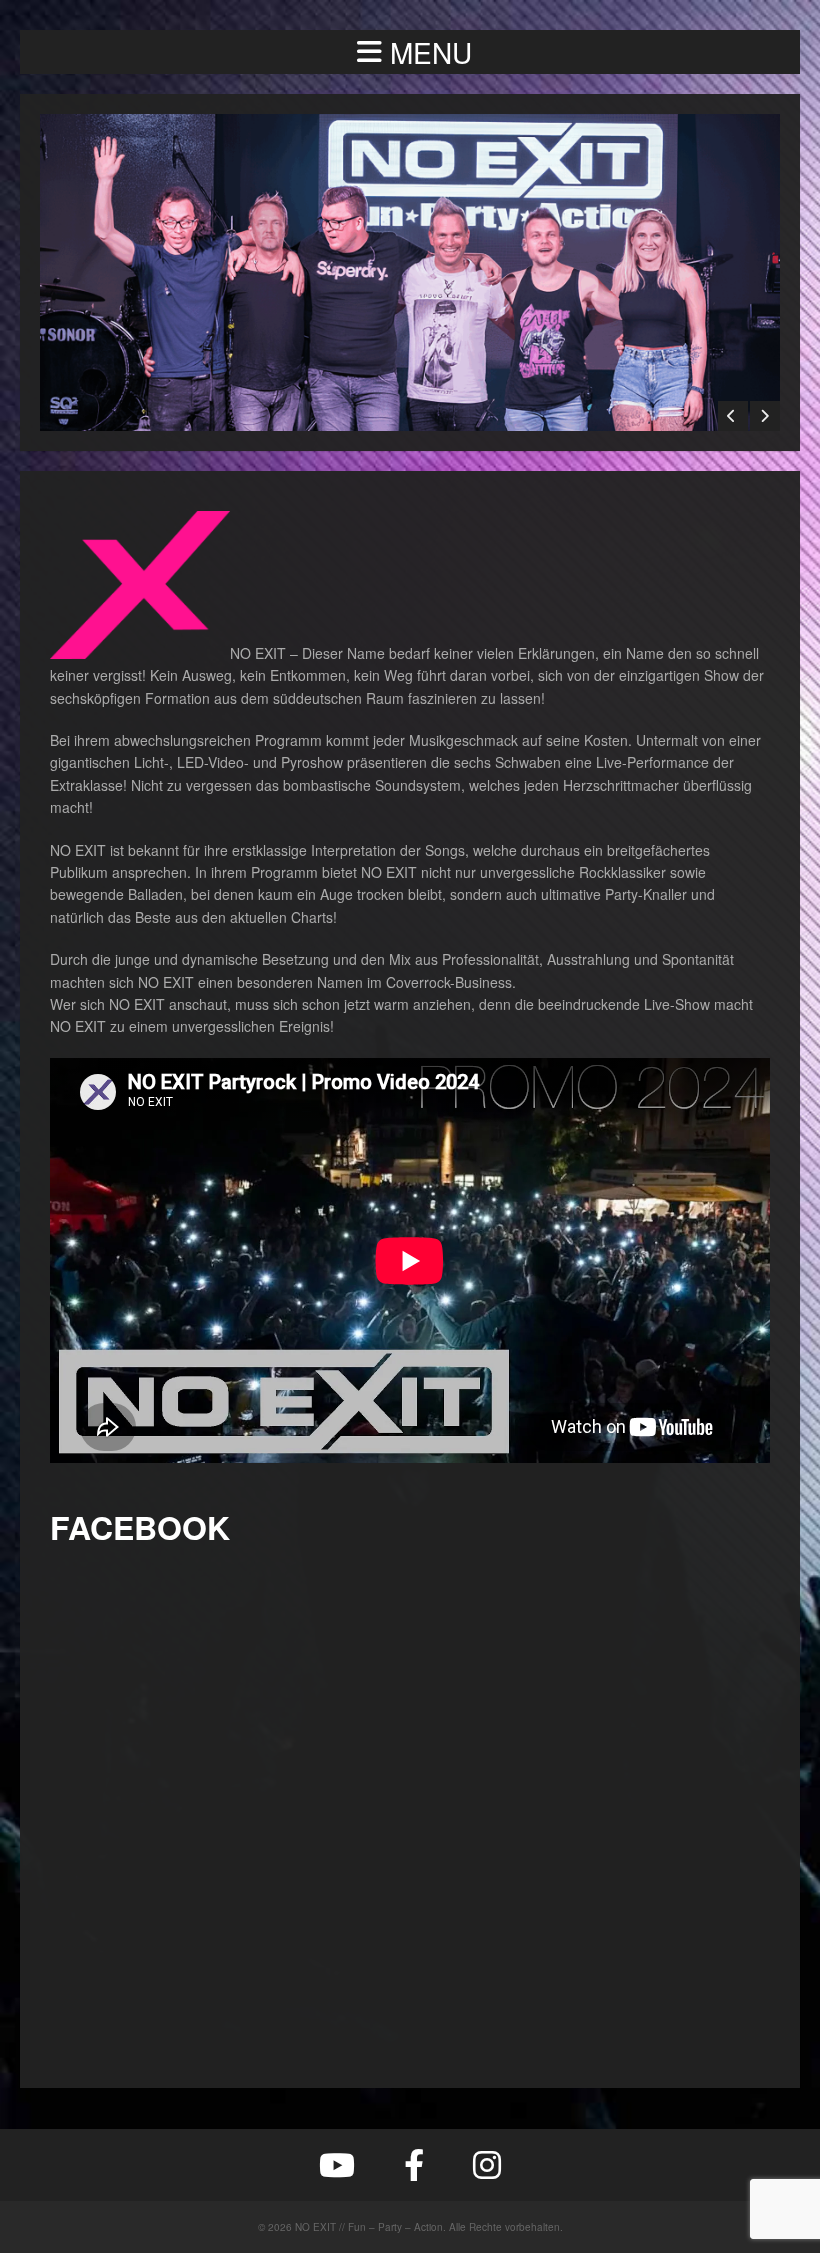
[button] (410, 52)
